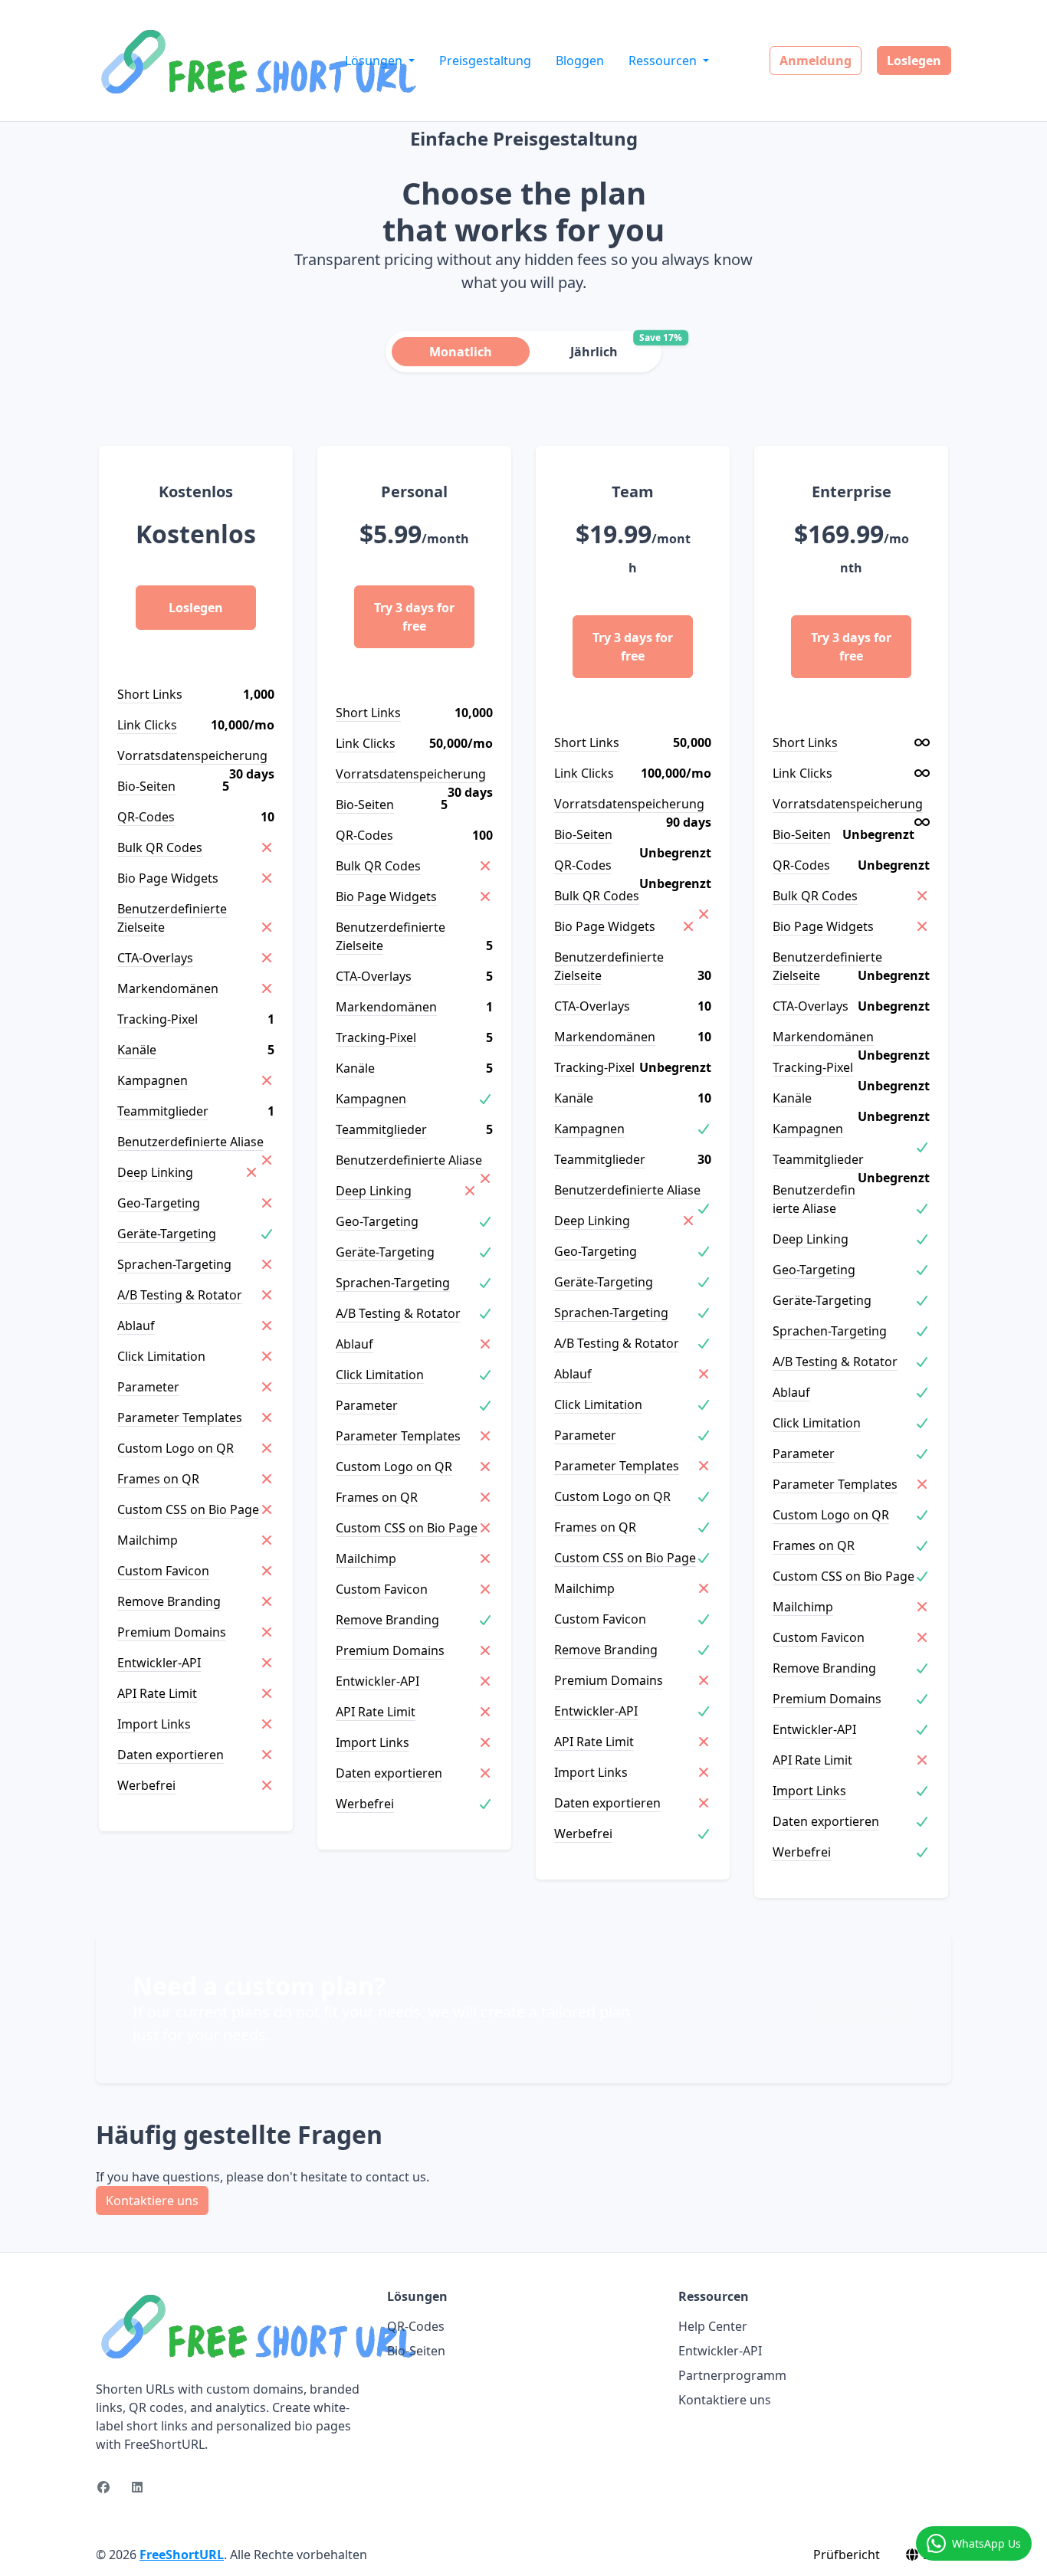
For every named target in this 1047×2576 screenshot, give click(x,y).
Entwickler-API (720, 2351)
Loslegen (914, 61)
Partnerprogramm (732, 2375)
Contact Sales (865, 2009)
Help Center (713, 2326)
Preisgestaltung (485, 61)
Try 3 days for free (414, 617)
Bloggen (580, 61)
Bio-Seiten (416, 2351)
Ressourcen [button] (664, 61)
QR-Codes (416, 2326)
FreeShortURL (182, 2555)
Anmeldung (816, 61)
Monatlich (461, 352)
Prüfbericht (847, 2555)
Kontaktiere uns (152, 2201)
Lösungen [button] (375, 61)
